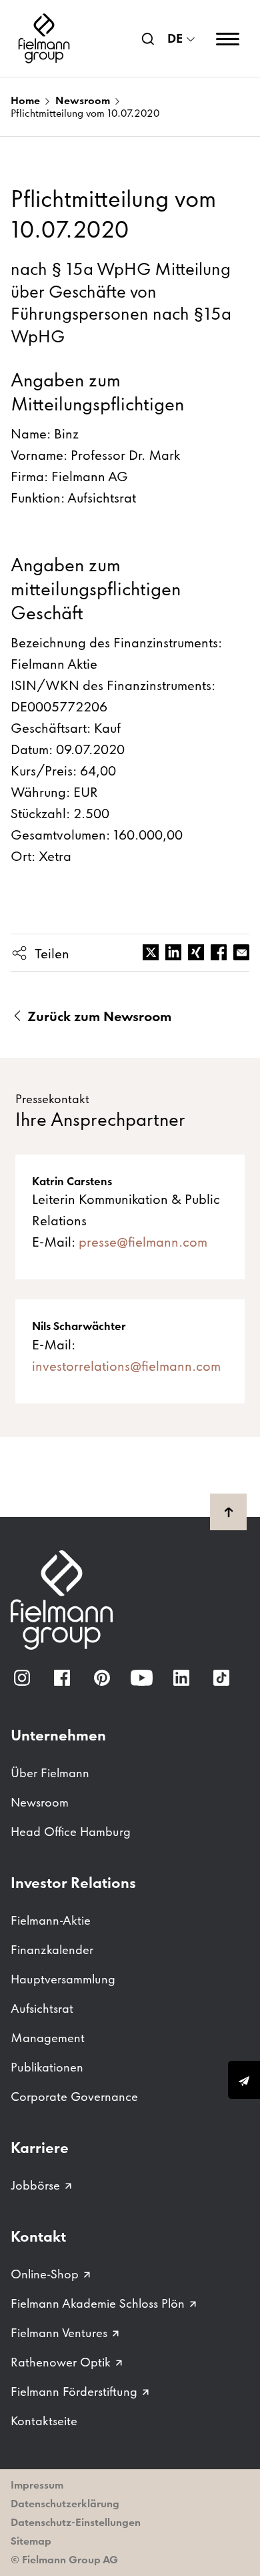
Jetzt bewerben (244, 2080)
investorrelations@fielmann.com (126, 1366)
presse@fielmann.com (143, 1242)
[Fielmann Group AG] (44, 38)
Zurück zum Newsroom (98, 1016)
